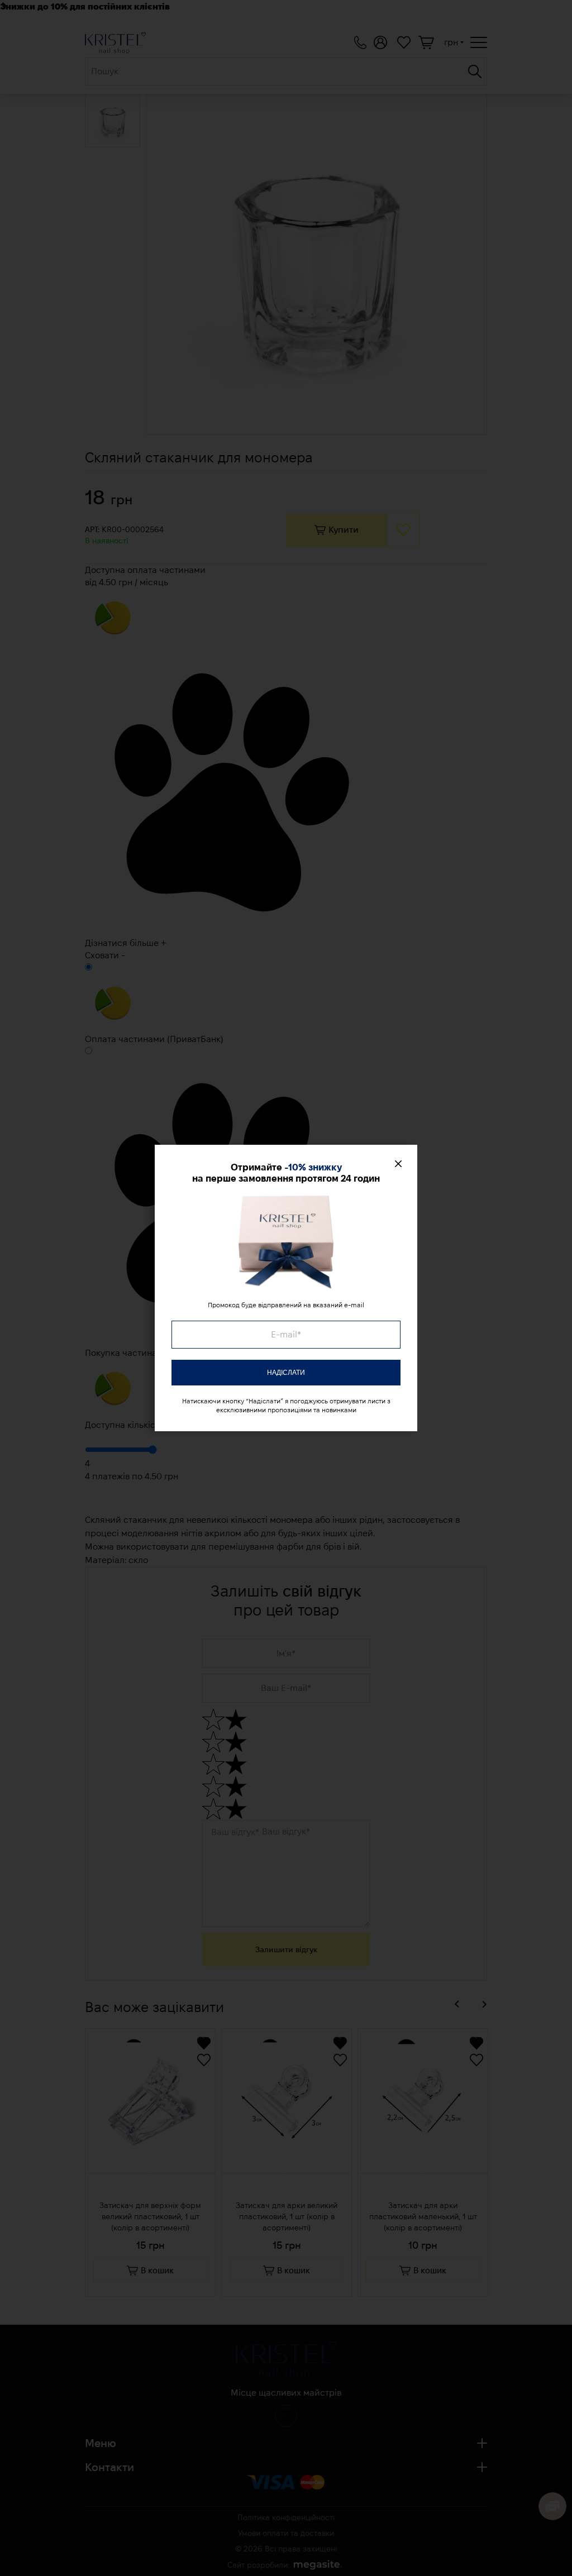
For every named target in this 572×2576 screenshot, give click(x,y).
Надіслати (286, 1373)
